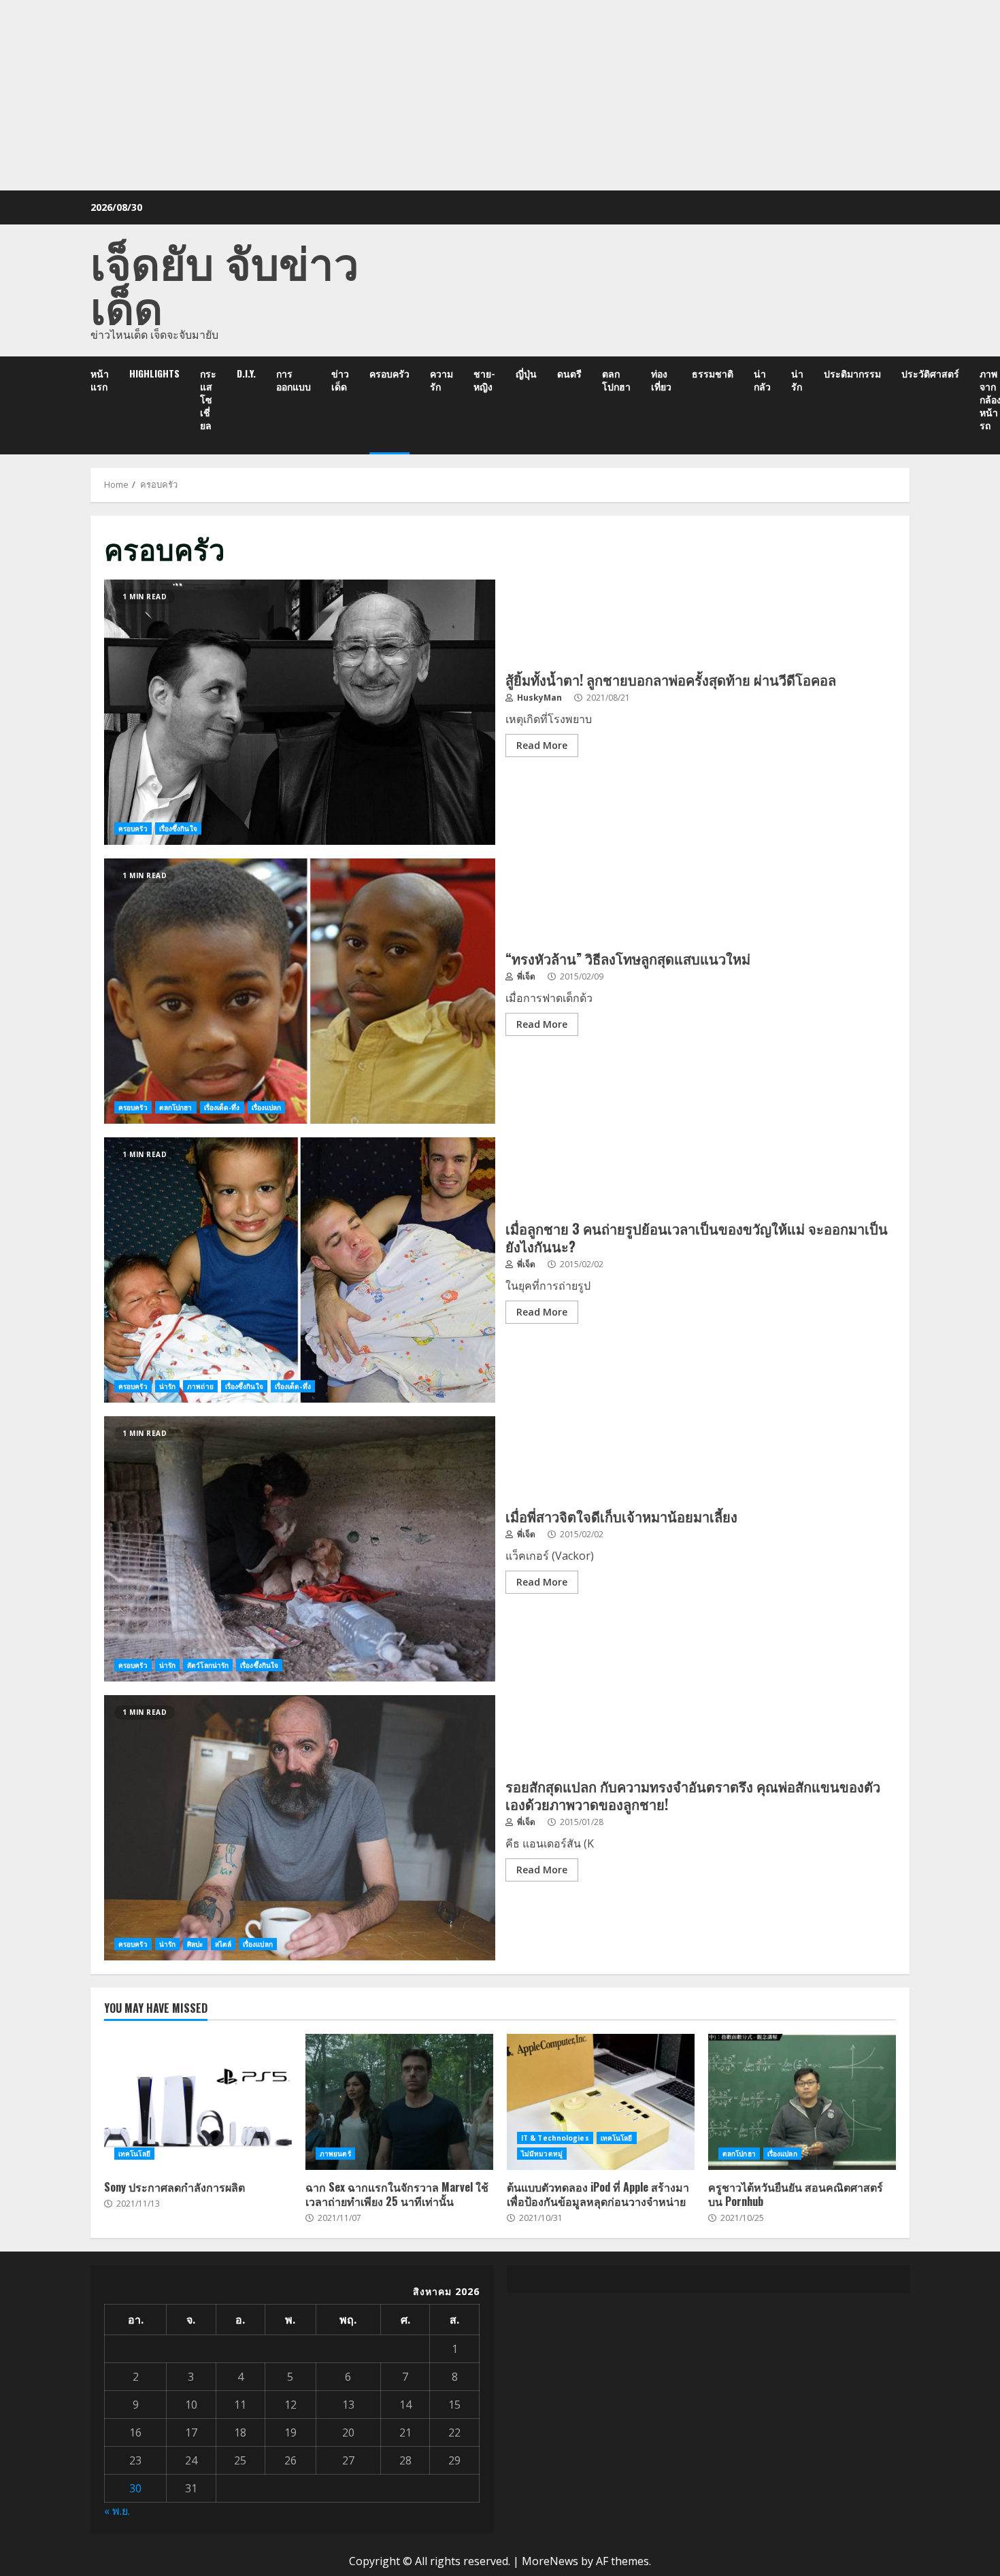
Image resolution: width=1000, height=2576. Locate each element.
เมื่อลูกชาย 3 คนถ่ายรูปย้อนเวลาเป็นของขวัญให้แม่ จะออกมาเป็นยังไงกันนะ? (300, 1270)
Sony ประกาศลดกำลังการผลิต (198, 2102)
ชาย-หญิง (484, 380)
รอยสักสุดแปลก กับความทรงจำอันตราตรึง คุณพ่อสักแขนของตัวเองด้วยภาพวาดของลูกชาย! (300, 1828)
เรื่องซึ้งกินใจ (178, 829)
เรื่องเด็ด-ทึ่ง (222, 1107)
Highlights (154, 373)
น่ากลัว (762, 380)
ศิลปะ (195, 1944)
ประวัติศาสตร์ (930, 373)
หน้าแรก (100, 380)
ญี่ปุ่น (526, 373)
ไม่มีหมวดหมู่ (542, 2154)
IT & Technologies (555, 2138)
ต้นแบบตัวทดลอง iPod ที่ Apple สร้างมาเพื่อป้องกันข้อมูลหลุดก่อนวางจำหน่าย (601, 2102)
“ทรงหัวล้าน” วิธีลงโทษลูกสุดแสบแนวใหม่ (300, 991)
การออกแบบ (294, 380)
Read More (542, 745)
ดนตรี (569, 373)
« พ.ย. (117, 2511)
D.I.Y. (246, 373)
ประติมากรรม (852, 373)
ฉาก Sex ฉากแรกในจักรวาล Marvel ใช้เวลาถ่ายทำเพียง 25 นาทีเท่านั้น (399, 2102)
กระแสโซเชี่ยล (208, 399)
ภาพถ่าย (200, 1386)
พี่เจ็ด (525, 976)
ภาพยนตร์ (335, 2154)
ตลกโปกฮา (616, 380)
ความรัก (441, 380)
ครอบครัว (389, 373)
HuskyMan (538, 698)
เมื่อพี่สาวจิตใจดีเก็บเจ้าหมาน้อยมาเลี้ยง (300, 1549)
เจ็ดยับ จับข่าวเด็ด (225, 282)
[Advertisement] (500, 95)
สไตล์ (223, 1944)
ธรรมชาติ (713, 373)
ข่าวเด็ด (340, 380)
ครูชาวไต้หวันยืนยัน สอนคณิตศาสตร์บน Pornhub (802, 2102)
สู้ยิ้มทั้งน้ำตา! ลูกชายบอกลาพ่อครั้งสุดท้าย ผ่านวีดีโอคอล (300, 712)
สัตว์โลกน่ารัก (208, 1665)
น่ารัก (797, 380)
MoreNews (550, 2561)
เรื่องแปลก (267, 1107)
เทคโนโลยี (134, 2154)
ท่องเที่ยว (661, 380)
